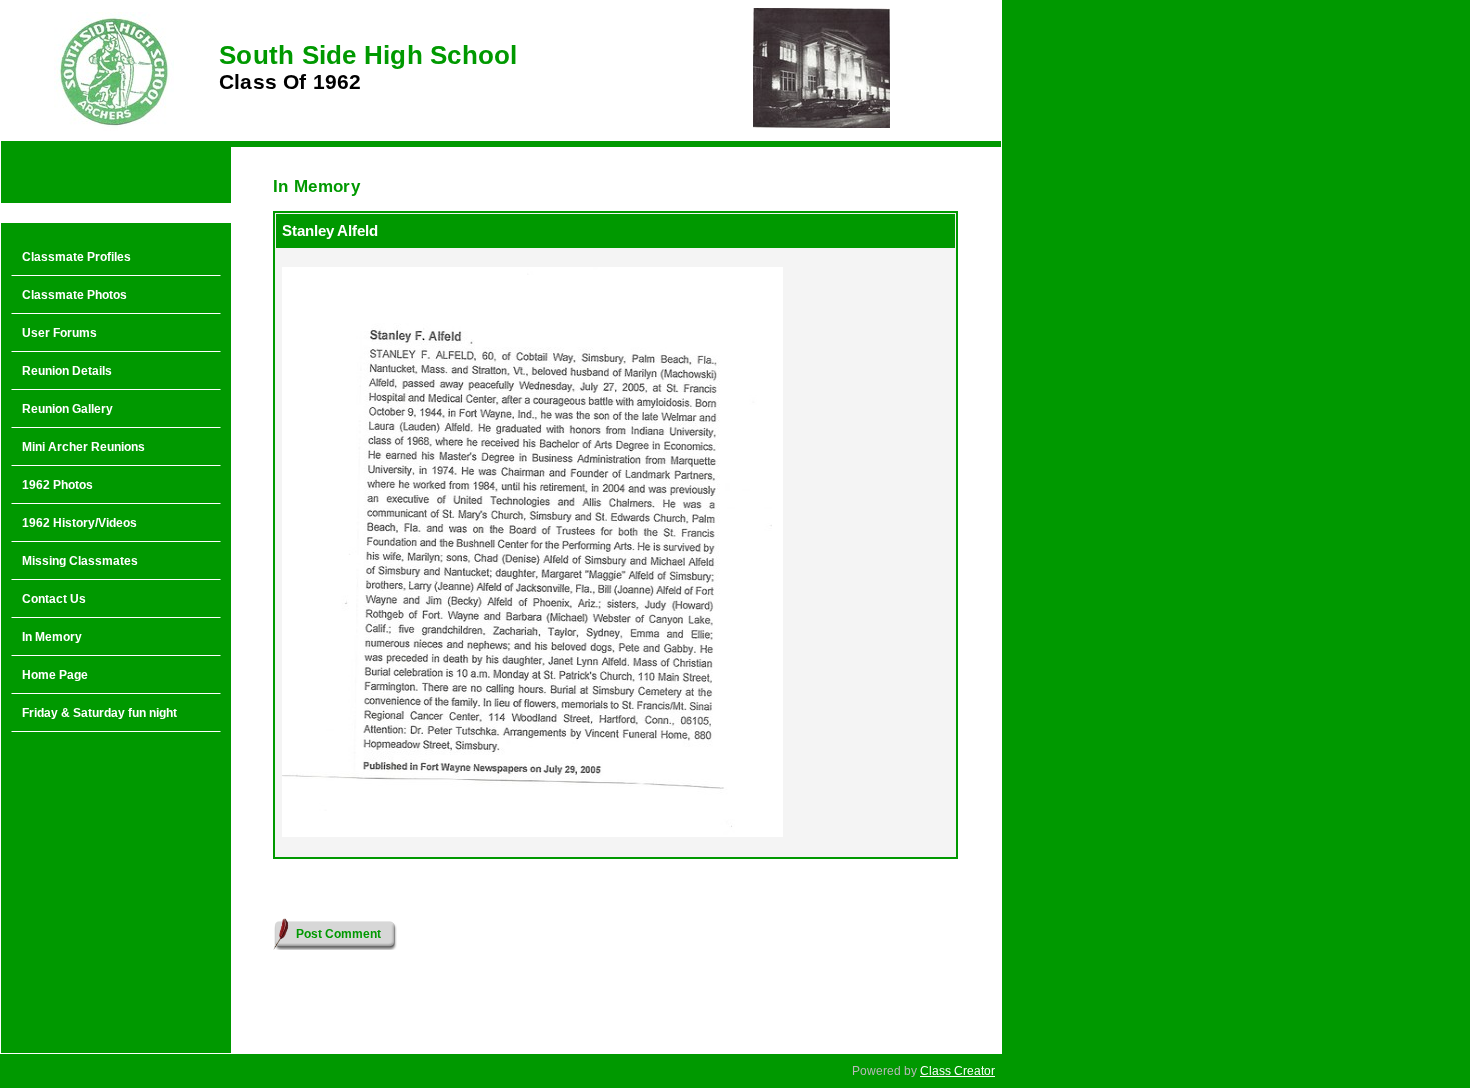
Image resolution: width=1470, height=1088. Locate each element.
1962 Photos (57, 485)
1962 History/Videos (79, 523)
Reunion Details (67, 371)
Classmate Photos (74, 295)
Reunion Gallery (67, 409)
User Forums (59, 333)
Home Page (55, 675)
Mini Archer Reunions (83, 447)
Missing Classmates (80, 561)
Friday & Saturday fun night (99, 713)
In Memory (52, 637)
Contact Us (54, 599)
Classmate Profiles (76, 257)
